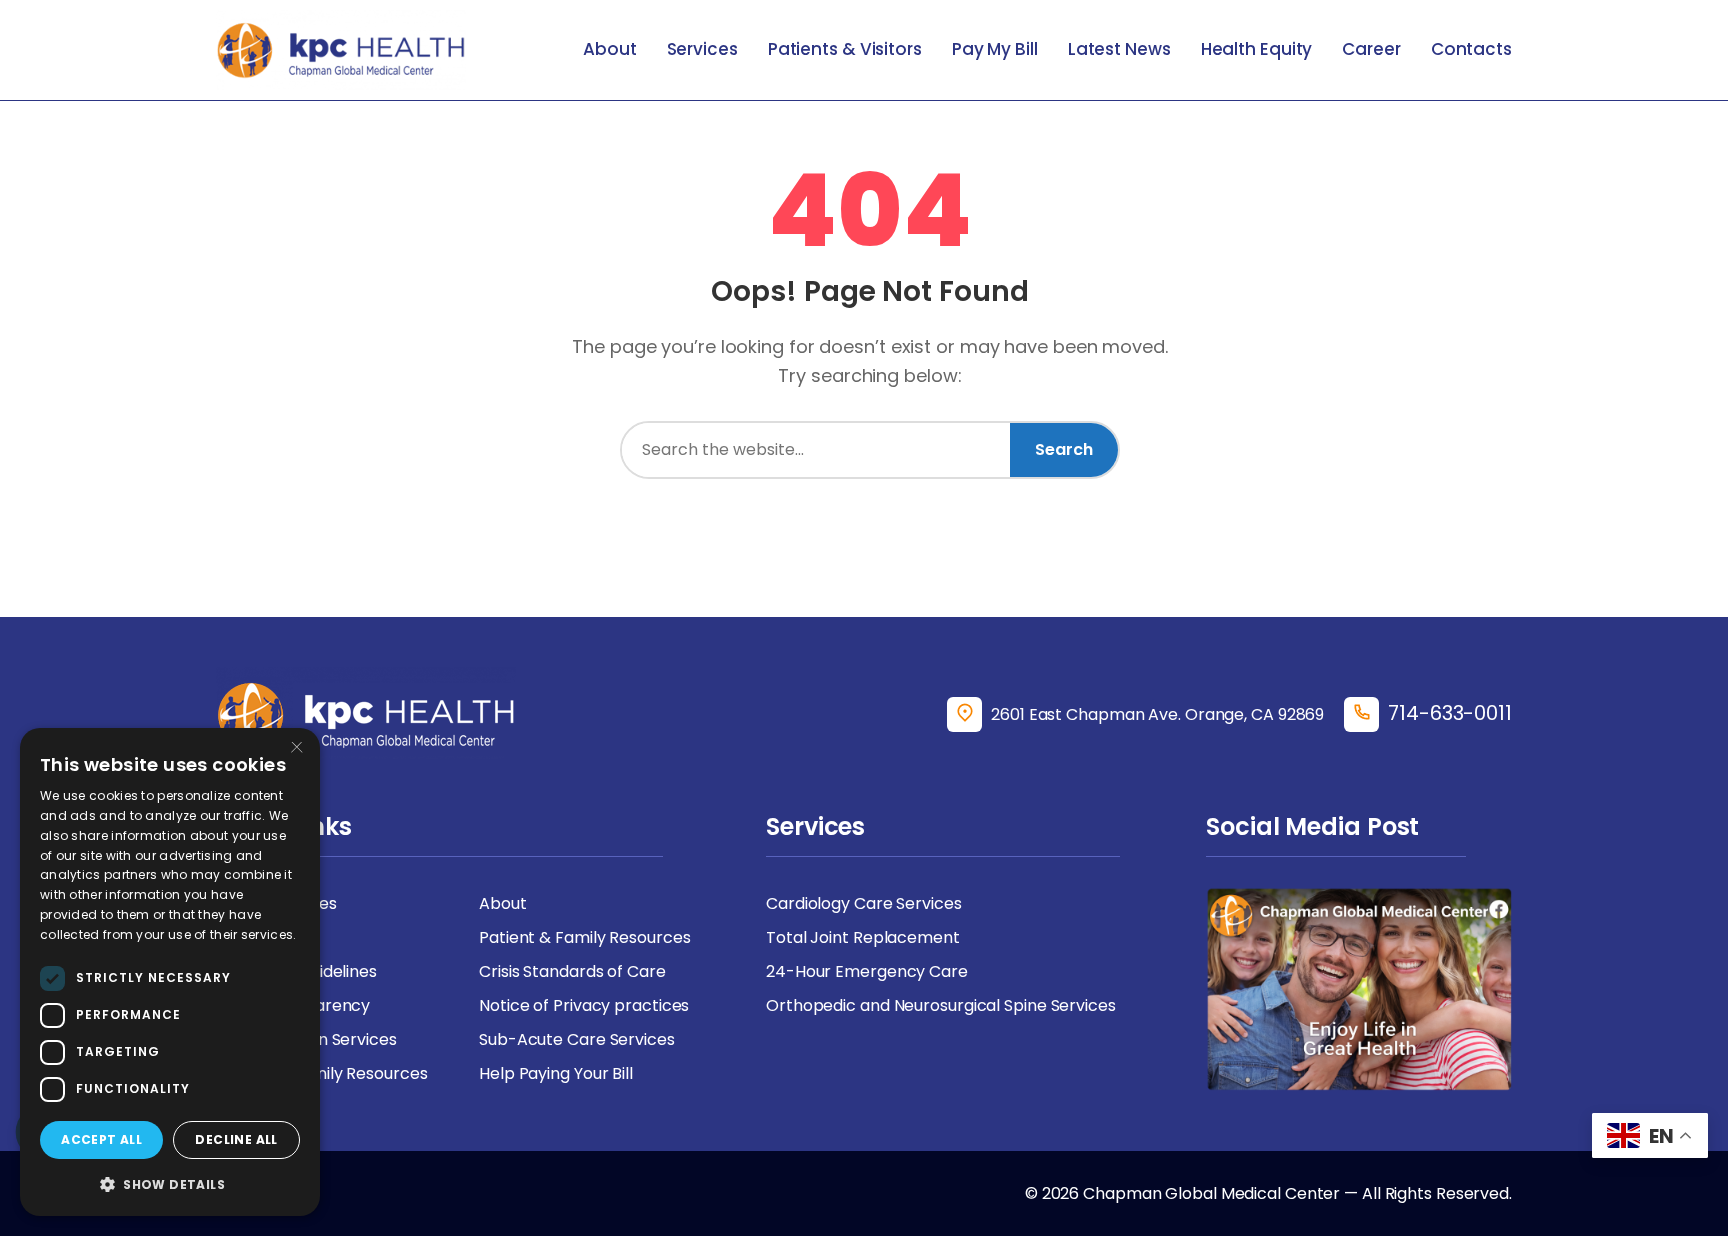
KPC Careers (265, 937)
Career (1371, 49)
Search (1064, 449)
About (610, 49)
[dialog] (170, 972)
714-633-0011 (1450, 713)
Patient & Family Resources (584, 937)
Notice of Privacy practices (584, 1005)
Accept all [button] (101, 1139)
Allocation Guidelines (296, 971)
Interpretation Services (306, 1039)
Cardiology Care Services (864, 903)
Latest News (1119, 49)
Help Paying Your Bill (556, 1073)
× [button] (297, 749)
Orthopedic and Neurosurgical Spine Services (941, 1005)
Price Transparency (293, 1005)
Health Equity (1257, 49)
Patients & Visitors (845, 49)
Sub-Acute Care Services (577, 1039)
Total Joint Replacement (863, 937)
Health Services (276, 903)
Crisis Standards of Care (572, 971)
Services (702, 49)
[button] (170, 1184)
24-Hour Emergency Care (867, 971)
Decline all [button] (236, 1139)
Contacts (1471, 49)
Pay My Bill (995, 49)
